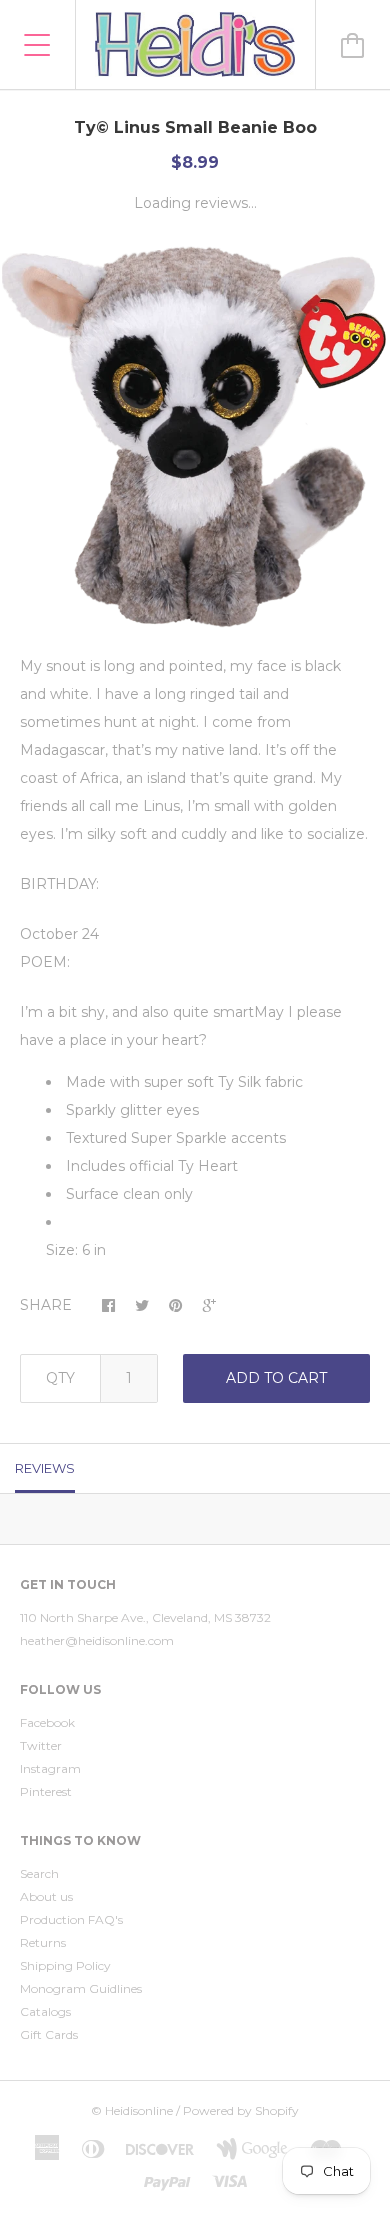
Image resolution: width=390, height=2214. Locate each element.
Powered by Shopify (241, 2110)
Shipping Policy (65, 1965)
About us (46, 1896)
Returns (43, 1942)
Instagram (50, 1768)
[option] (195, 437)
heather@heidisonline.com (97, 1640)
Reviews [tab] (45, 1468)
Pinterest (46, 1791)
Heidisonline (139, 2110)
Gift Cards (49, 2034)
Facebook (47, 1722)
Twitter (41, 1745)
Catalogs (45, 2011)
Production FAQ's (71, 1919)
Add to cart (276, 1378)
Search (39, 1873)
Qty (60, 1378)
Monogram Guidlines (81, 1988)
